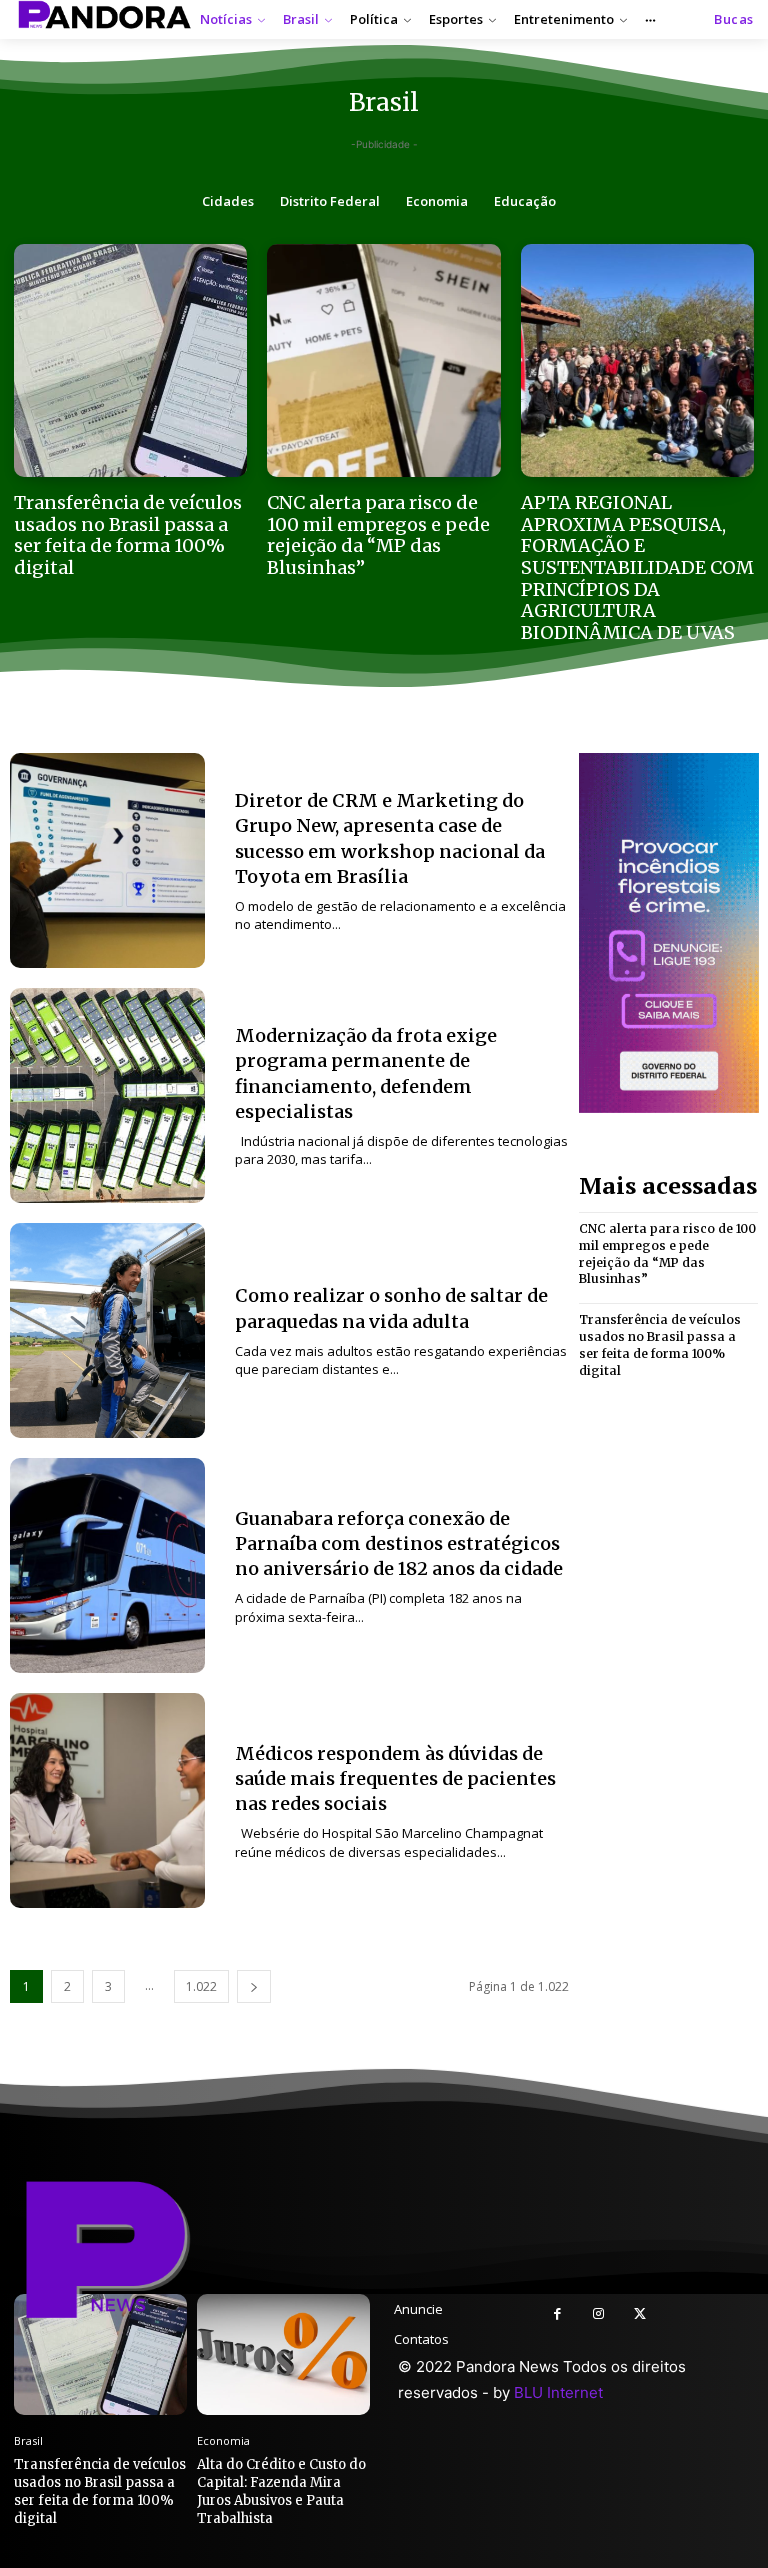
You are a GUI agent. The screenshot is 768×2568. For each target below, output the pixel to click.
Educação (525, 201)
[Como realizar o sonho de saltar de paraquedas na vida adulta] (107, 1330)
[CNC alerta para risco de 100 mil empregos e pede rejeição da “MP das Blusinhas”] (383, 360)
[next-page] (254, 1986)
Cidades (228, 201)
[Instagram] (598, 2314)
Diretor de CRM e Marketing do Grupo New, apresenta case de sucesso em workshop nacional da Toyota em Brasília (390, 838)
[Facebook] (557, 2314)
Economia (437, 201)
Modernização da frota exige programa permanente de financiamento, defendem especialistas (366, 1073)
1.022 (201, 1986)
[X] (639, 2314)
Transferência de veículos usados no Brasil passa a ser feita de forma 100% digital (128, 535)
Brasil (28, 2440)
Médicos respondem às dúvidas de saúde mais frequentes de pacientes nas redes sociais (395, 1778)
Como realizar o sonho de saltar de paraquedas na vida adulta (391, 1308)
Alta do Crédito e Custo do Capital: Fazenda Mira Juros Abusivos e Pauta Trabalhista (281, 2492)
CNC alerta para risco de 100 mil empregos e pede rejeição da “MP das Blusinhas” (378, 535)
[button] (734, 19)
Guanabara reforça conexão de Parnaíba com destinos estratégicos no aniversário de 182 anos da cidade (399, 1543)
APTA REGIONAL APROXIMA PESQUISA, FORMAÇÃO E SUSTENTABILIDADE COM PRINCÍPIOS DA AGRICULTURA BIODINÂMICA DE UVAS (637, 567)
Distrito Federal (330, 201)
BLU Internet (558, 2392)
